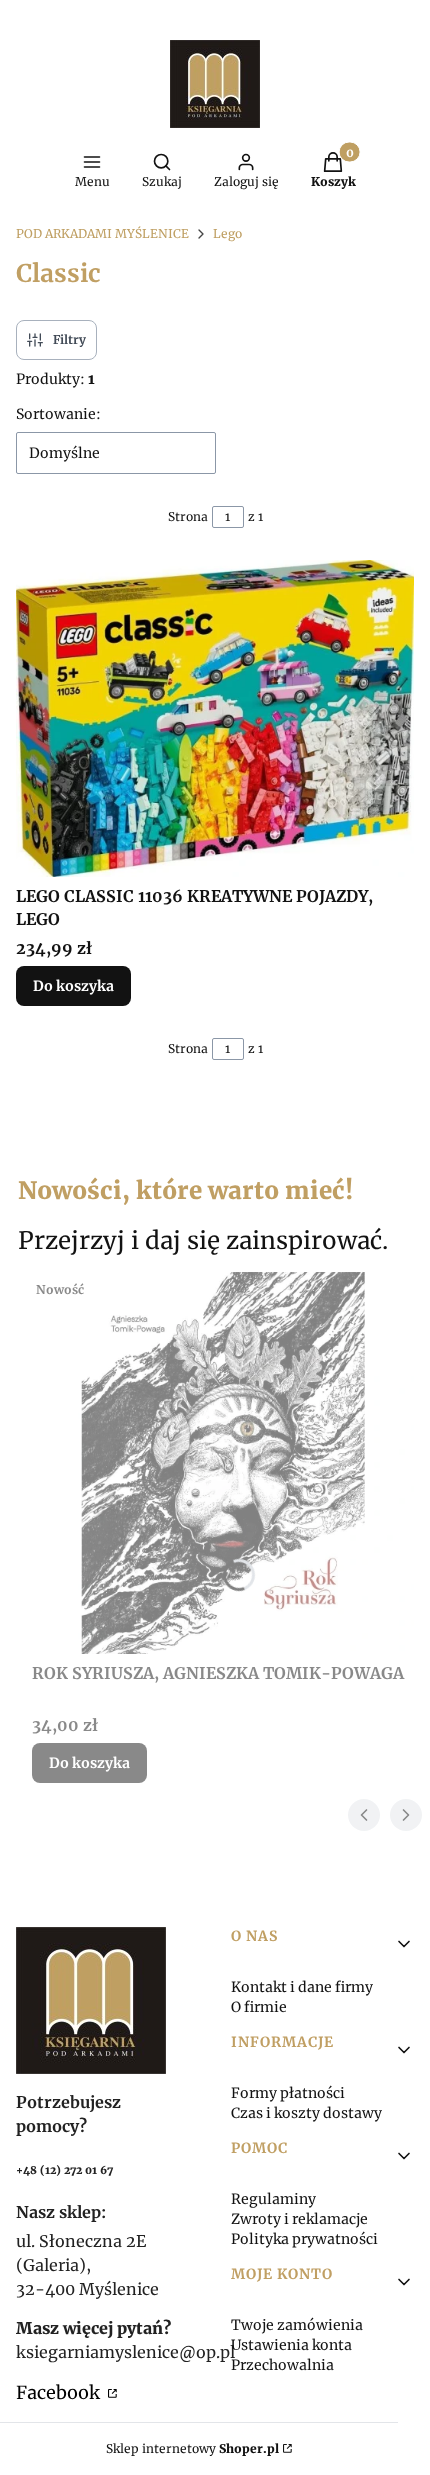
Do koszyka (73, 986)
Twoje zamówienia (297, 2325)
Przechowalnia (282, 2365)
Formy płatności (288, 2093)
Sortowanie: (58, 414)
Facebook (60, 2392)
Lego (227, 233)
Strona (188, 516)
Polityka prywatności (304, 2239)
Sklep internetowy (192, 2448)
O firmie (259, 2007)
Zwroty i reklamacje (299, 2219)
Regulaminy (273, 2199)
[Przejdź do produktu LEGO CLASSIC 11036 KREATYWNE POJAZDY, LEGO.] (215, 718)
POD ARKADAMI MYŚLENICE (102, 233)
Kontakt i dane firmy (302, 1987)
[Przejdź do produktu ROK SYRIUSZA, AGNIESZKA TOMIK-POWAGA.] (223, 1463)
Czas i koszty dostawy (306, 2113)
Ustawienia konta (291, 2345)
